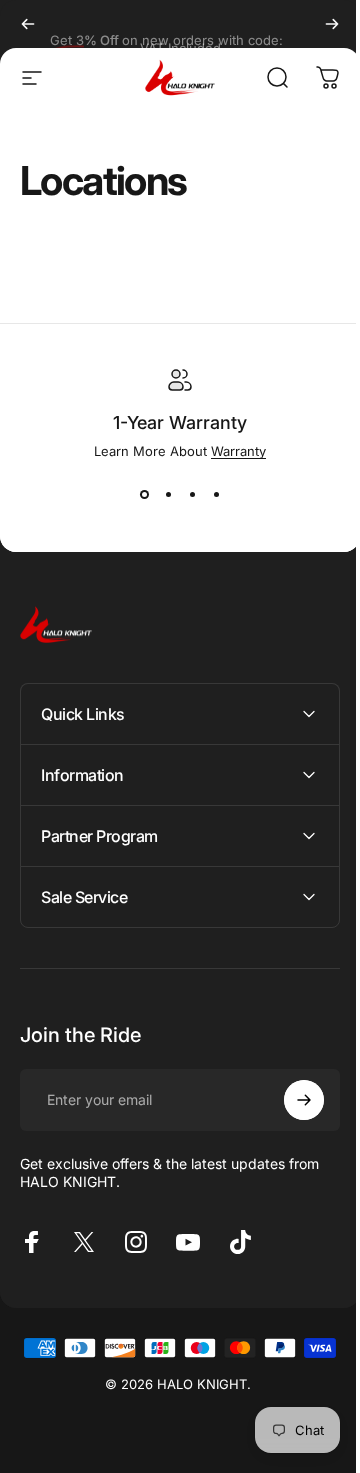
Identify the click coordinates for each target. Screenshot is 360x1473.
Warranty (238, 451)
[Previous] (28, 24)
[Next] (332, 24)
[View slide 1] (144, 495)
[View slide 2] (168, 495)
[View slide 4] (216, 495)
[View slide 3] (192, 495)
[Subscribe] (289, 1100)
